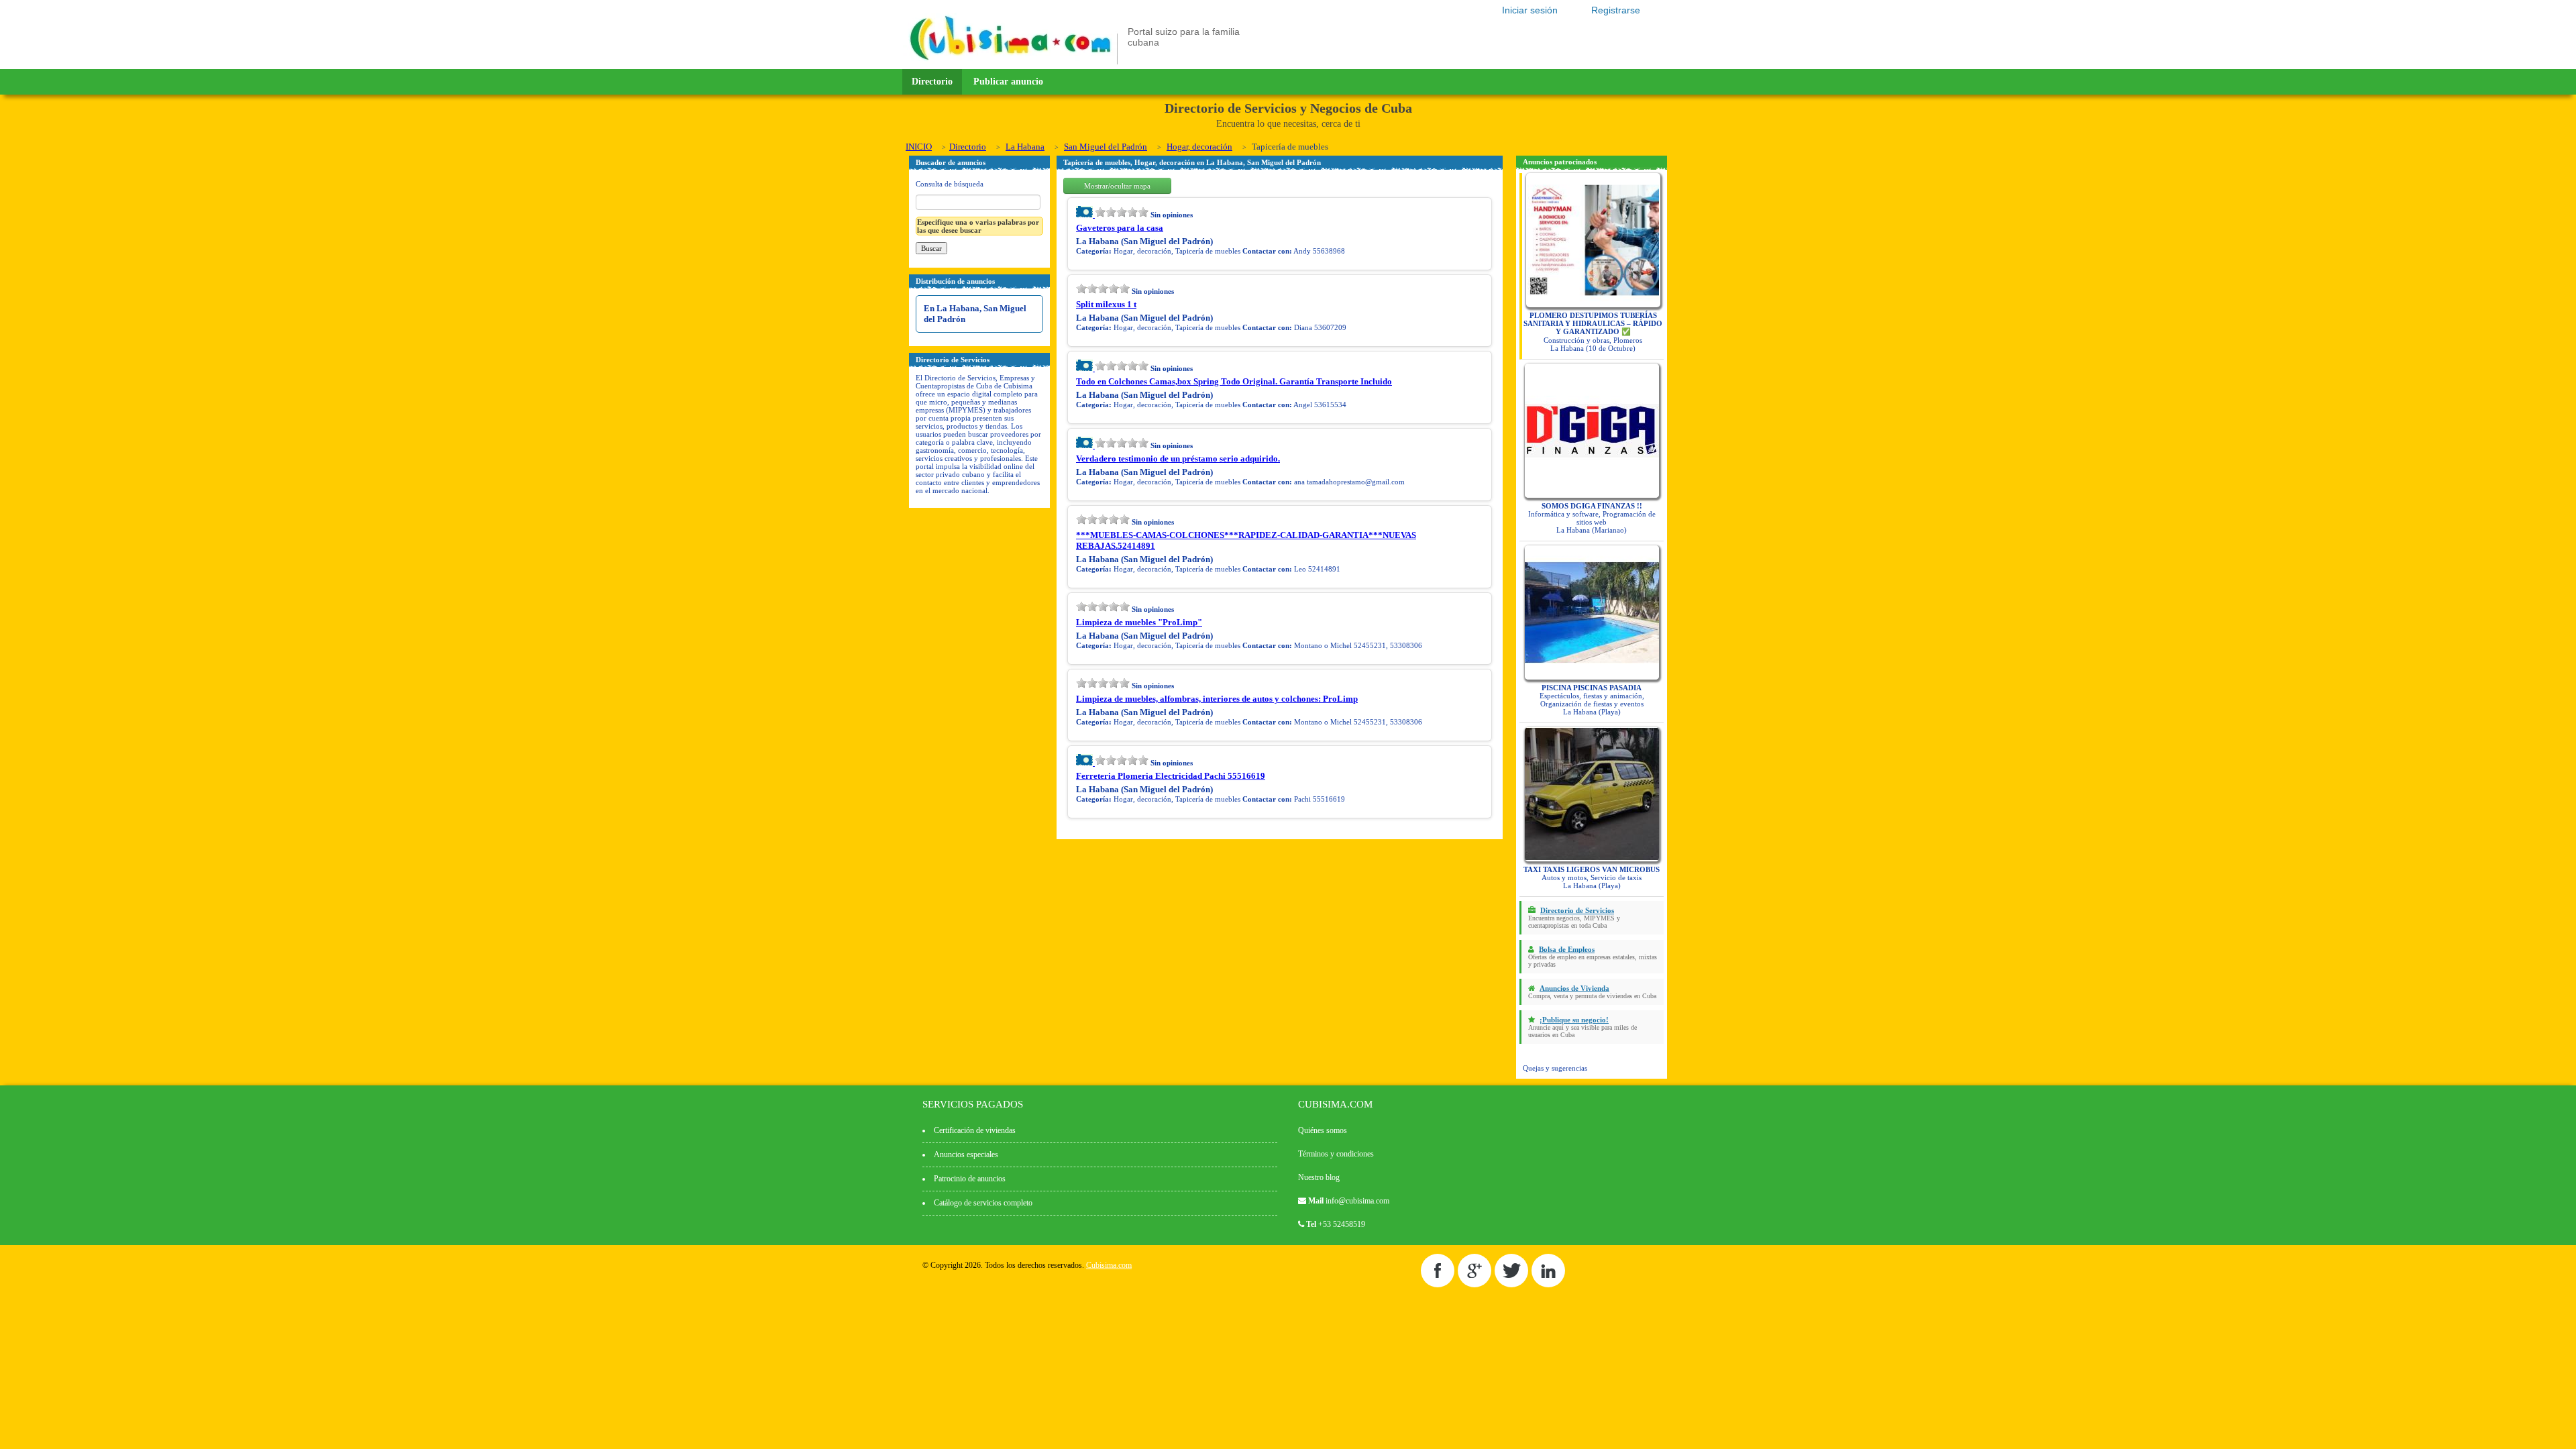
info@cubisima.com (1357, 1201)
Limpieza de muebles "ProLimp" (1139, 622)
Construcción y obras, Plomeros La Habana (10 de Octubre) (1593, 332)
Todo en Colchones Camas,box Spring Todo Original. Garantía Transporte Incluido (1234, 381)
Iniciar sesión (1530, 10)
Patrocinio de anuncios (970, 1179)
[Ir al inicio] (1010, 62)
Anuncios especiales (966, 1155)
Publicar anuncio (1008, 82)
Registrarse (1616, 10)
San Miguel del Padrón (1106, 147)
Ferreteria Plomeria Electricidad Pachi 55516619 (1171, 776)
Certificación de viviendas (975, 1130)
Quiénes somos (1323, 1130)
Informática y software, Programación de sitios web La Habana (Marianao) (1592, 518)
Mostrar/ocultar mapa (1117, 186)
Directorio (932, 82)
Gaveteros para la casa (1120, 228)
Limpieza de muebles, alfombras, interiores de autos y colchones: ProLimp (1217, 699)
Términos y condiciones (1336, 1154)
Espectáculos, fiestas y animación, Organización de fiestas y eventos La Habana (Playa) (1592, 700)
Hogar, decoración (1199, 147)
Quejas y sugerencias (1555, 1068)
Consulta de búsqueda (950, 184)
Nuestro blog (1319, 1177)
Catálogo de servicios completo (983, 1203)
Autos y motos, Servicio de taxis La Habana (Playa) (1592, 877)
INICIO (919, 147)
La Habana (1025, 147)
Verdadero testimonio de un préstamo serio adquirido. (1178, 459)
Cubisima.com (1109, 1265)
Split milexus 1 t (1106, 304)
